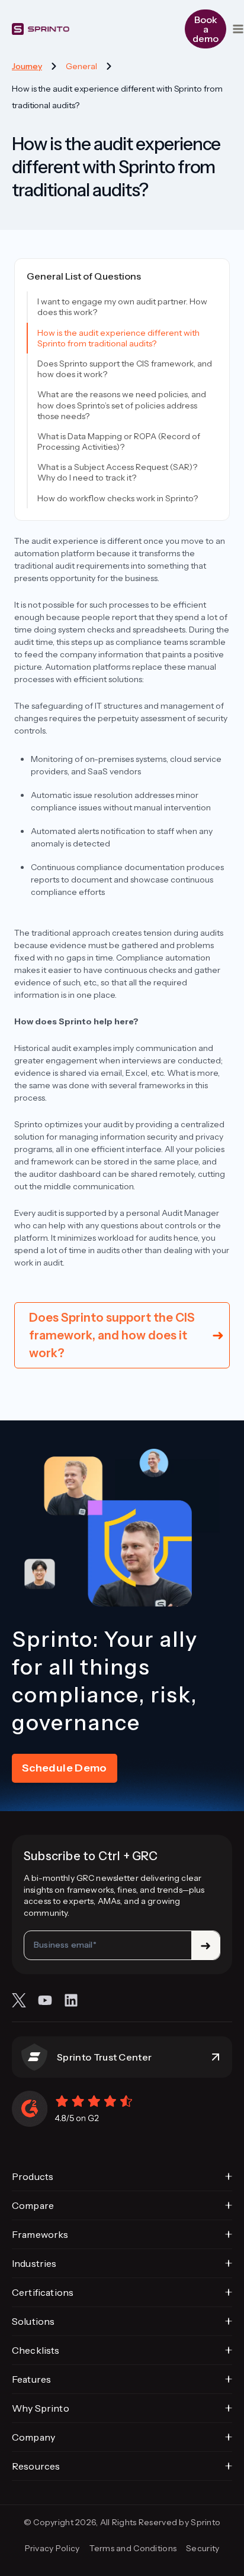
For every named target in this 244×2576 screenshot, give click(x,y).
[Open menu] (238, 29)
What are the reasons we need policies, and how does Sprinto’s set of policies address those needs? (122, 405)
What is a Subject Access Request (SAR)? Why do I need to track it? (117, 472)
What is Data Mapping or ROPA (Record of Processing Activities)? (119, 442)
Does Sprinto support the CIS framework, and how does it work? (125, 369)
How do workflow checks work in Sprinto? (118, 498)
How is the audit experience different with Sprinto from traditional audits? (118, 338)
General (81, 66)
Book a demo (206, 29)
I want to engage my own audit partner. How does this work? (122, 307)
